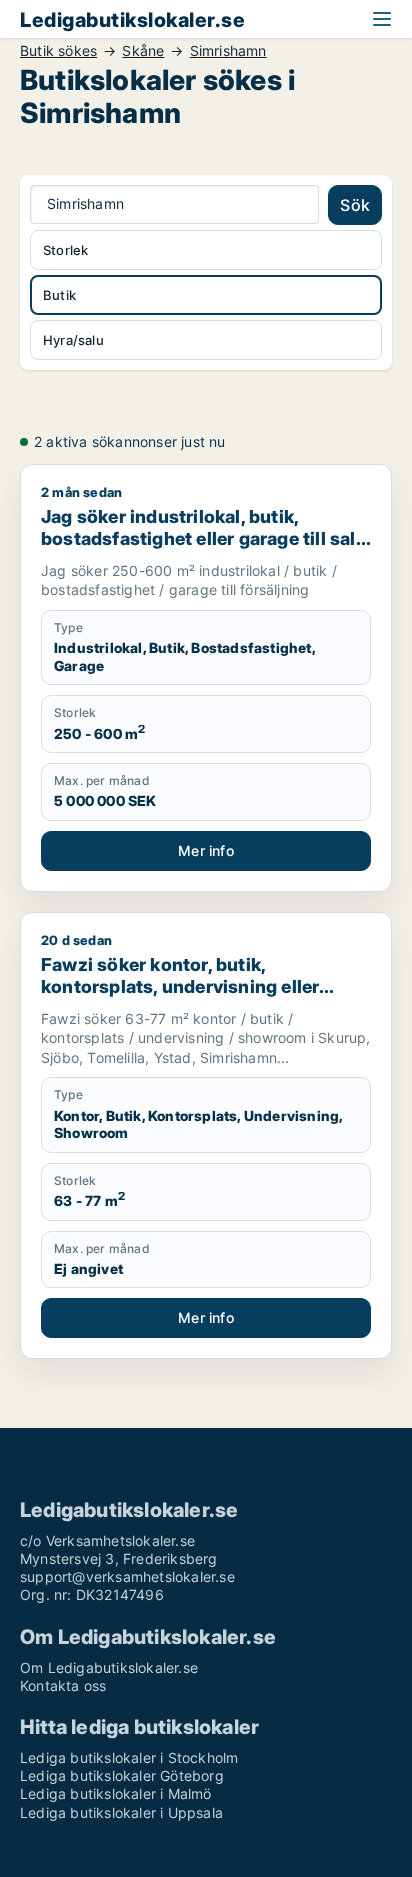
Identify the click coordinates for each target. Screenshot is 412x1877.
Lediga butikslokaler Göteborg (122, 1775)
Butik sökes (58, 51)
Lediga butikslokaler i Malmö (116, 1793)
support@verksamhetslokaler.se (127, 1576)
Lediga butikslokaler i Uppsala (121, 1812)
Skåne (143, 51)
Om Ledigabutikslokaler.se (109, 1667)
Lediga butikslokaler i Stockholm (129, 1757)
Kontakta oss (63, 1685)
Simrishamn (228, 51)
